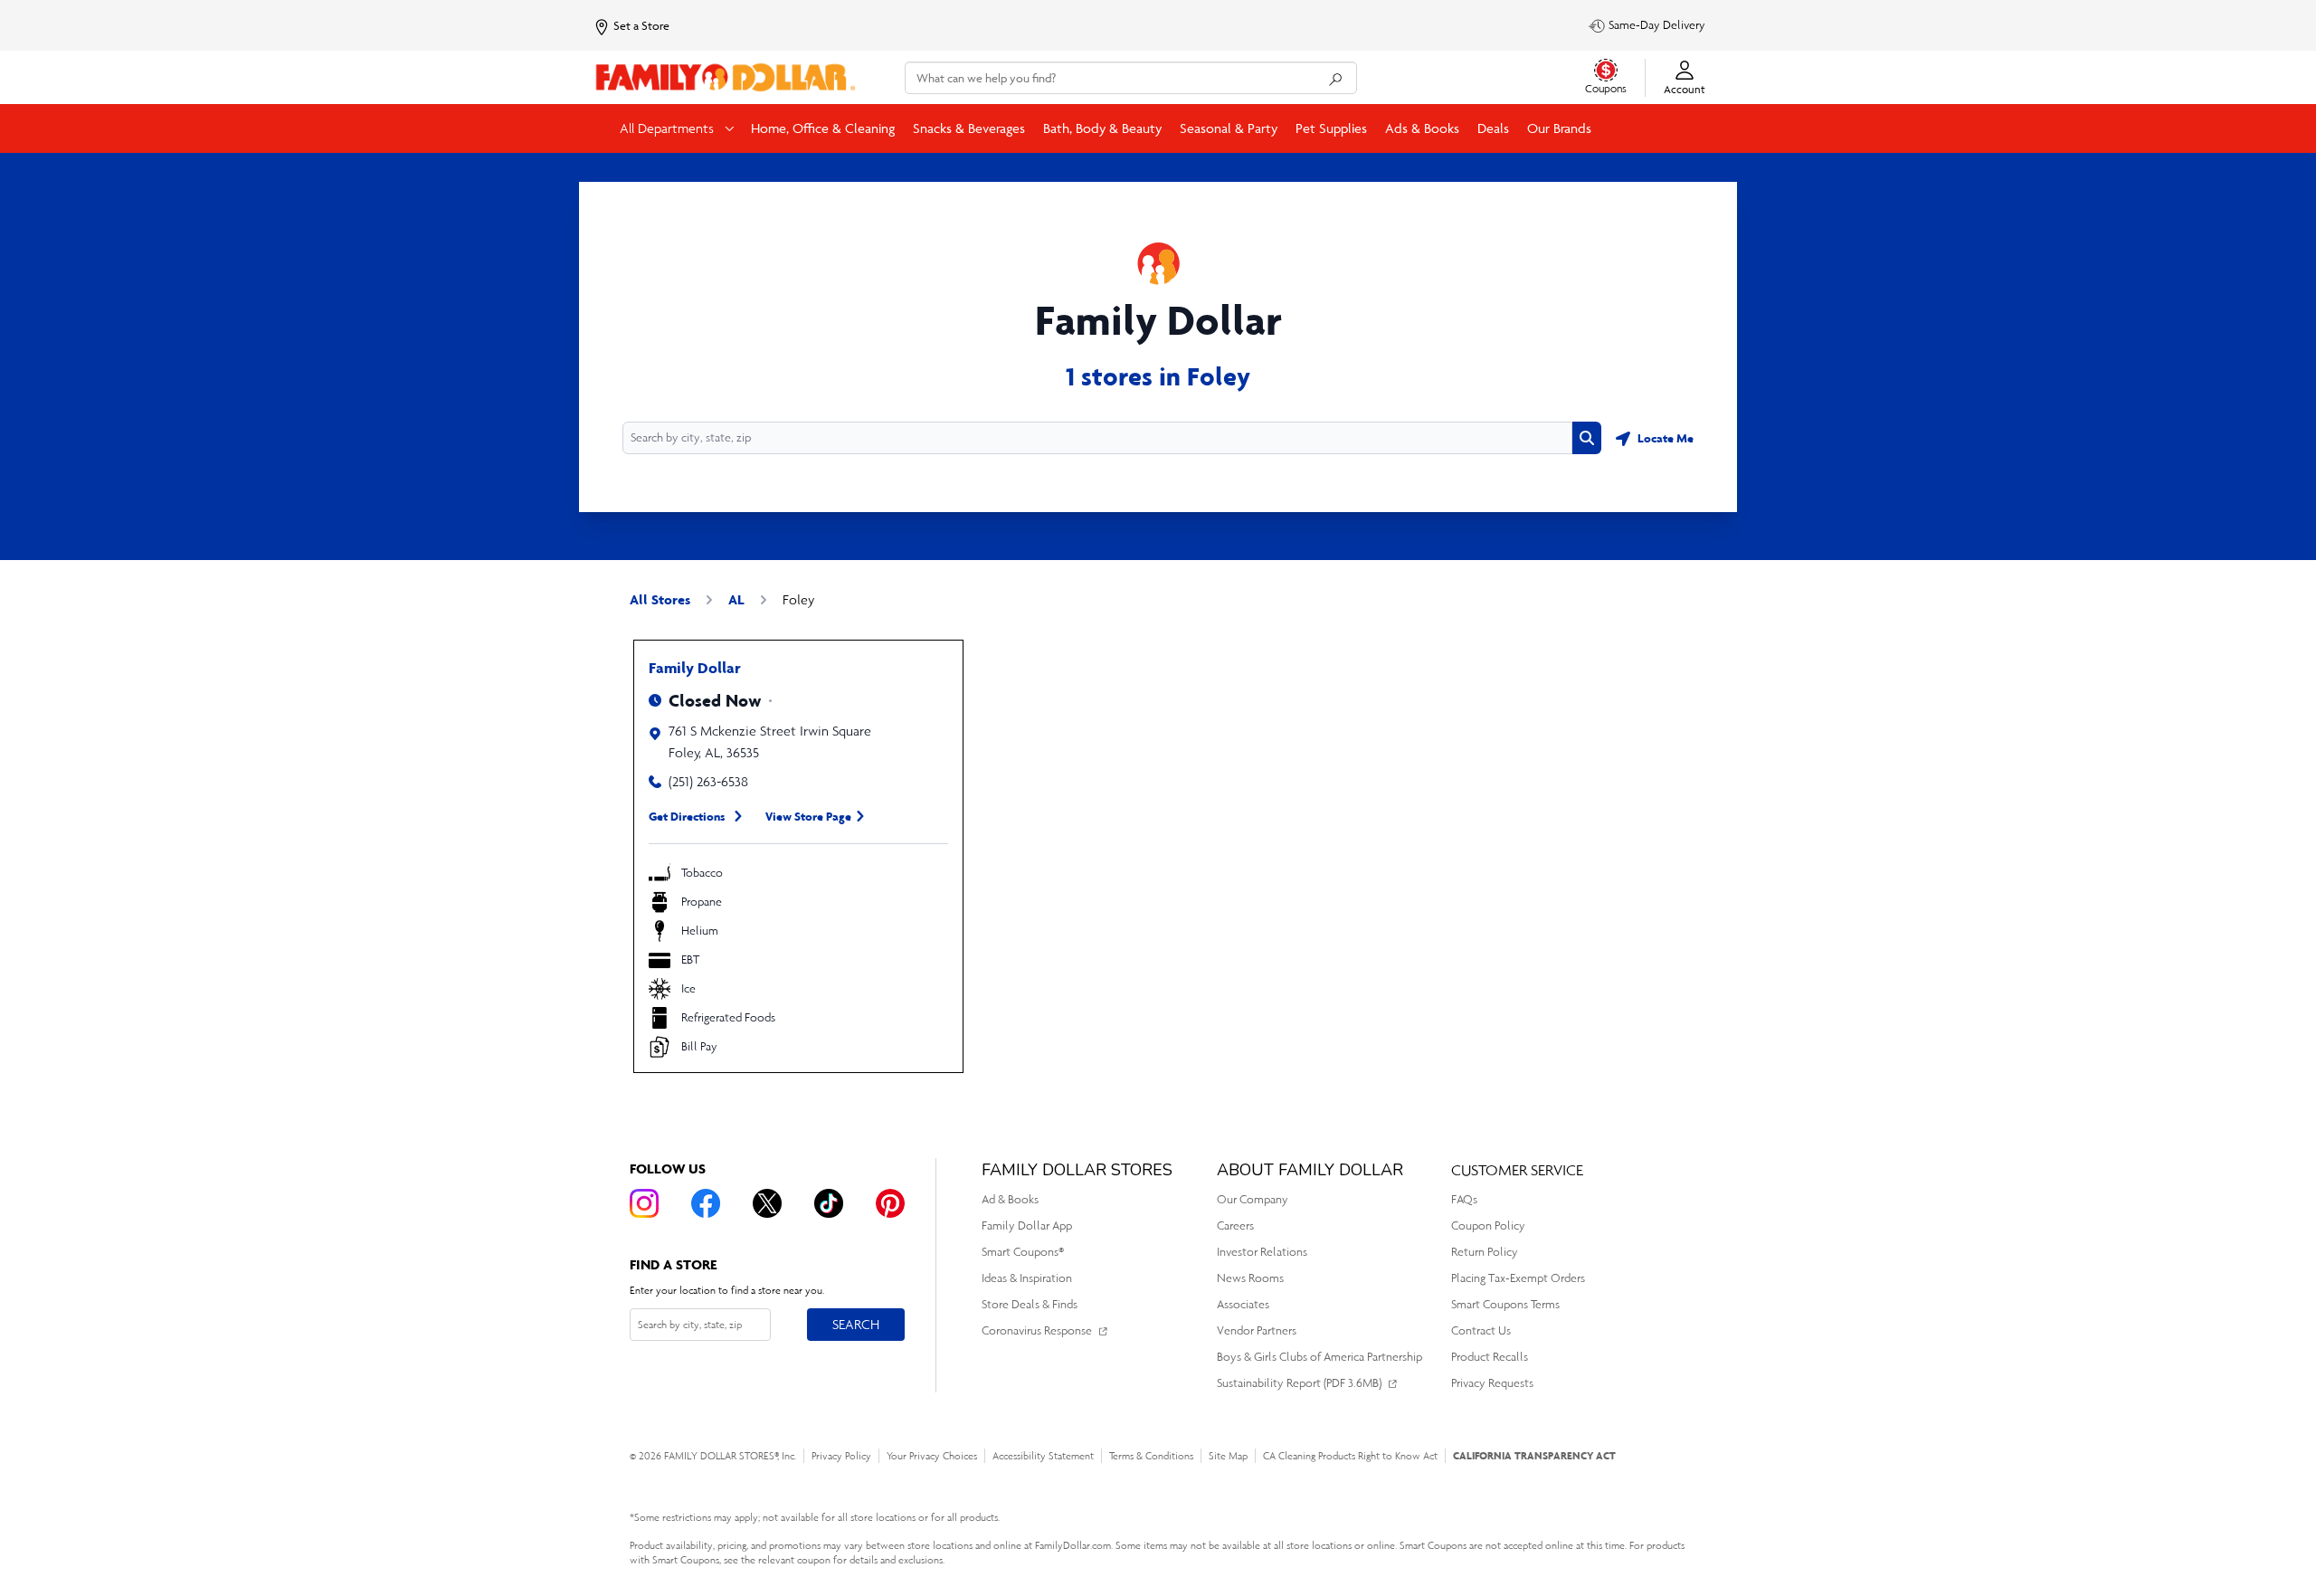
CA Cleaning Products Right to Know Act (1350, 1456)
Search (855, 1324)
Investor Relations (1262, 1252)
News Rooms (1250, 1278)
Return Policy (1485, 1252)
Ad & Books (1010, 1199)
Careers (1235, 1225)
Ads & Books (1422, 128)
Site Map (1228, 1456)
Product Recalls (1490, 1357)
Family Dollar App (1027, 1225)
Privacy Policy (841, 1456)
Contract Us (1481, 1330)
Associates (1243, 1304)
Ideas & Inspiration (1027, 1278)
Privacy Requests (1492, 1383)
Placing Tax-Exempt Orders (1518, 1278)
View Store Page (808, 816)
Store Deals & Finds (1030, 1304)
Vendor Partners (1257, 1330)
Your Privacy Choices (932, 1456)
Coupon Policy (1488, 1225)
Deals (1493, 128)
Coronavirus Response (1037, 1330)
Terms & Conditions (1151, 1456)
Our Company (1253, 1199)
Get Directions (687, 816)
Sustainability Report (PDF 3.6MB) (1299, 1383)
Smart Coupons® (1023, 1252)
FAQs (1464, 1199)
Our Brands (1559, 128)
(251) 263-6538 (708, 781)
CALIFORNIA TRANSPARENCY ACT (1534, 1455)
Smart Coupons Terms (1505, 1304)
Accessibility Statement (1043, 1456)
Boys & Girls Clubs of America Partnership (1319, 1357)
